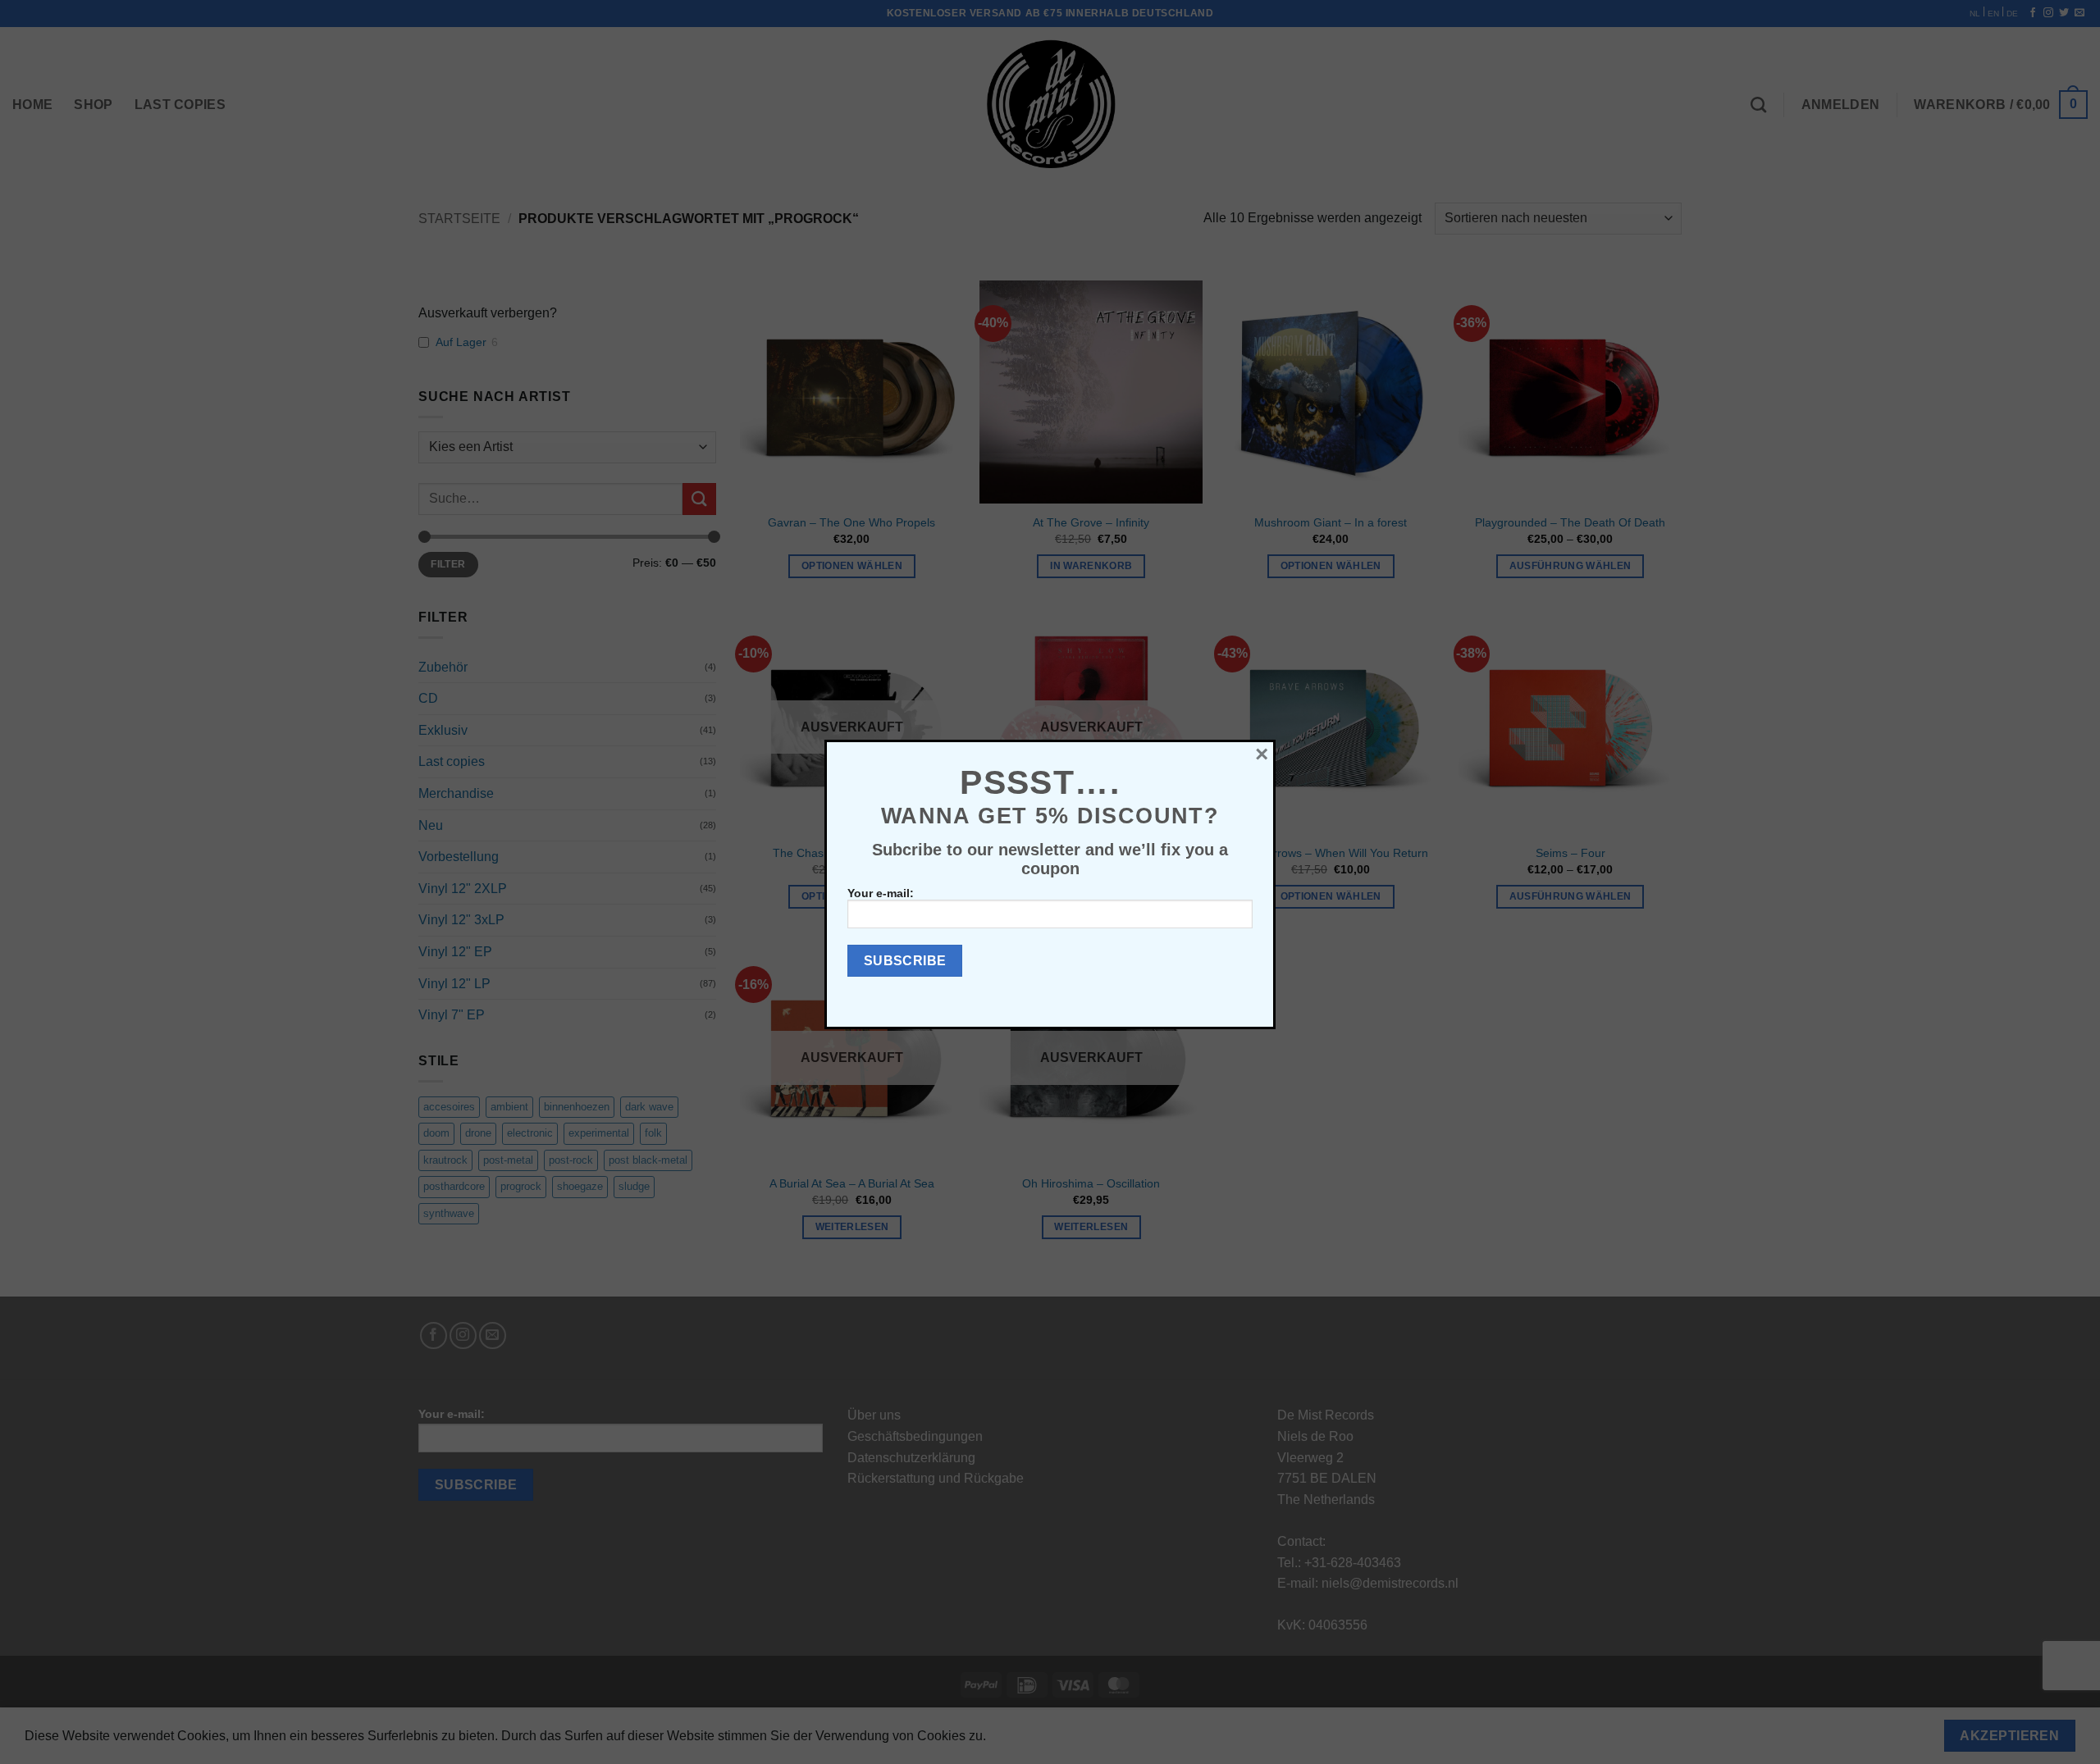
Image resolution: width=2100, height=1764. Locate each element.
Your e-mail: (881, 893)
